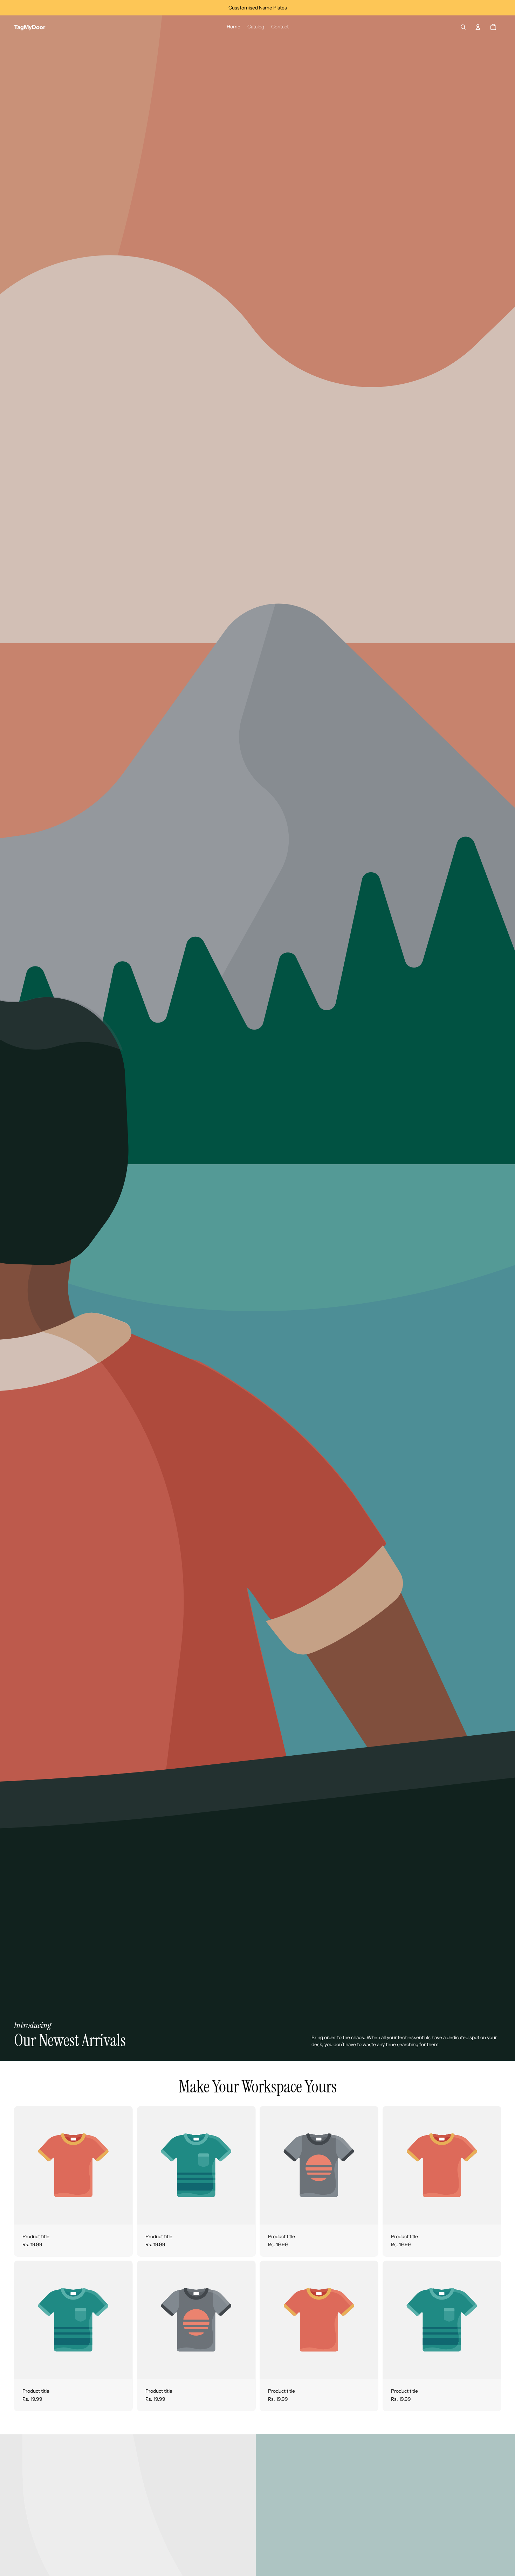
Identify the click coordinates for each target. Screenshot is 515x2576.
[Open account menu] (478, 27)
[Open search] (463, 27)
